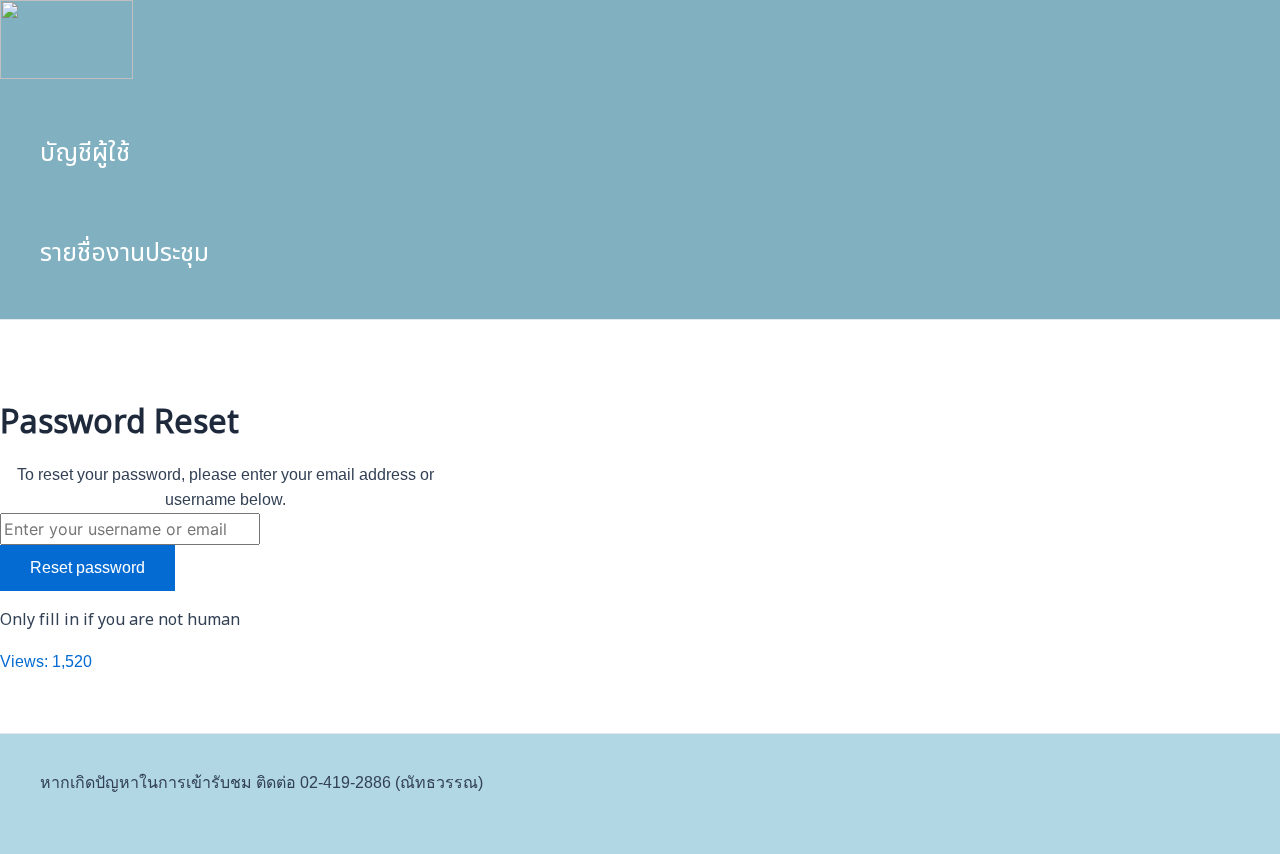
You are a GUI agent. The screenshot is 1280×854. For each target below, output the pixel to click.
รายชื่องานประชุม (124, 253)
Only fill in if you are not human (120, 620)
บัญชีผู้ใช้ (85, 153)
